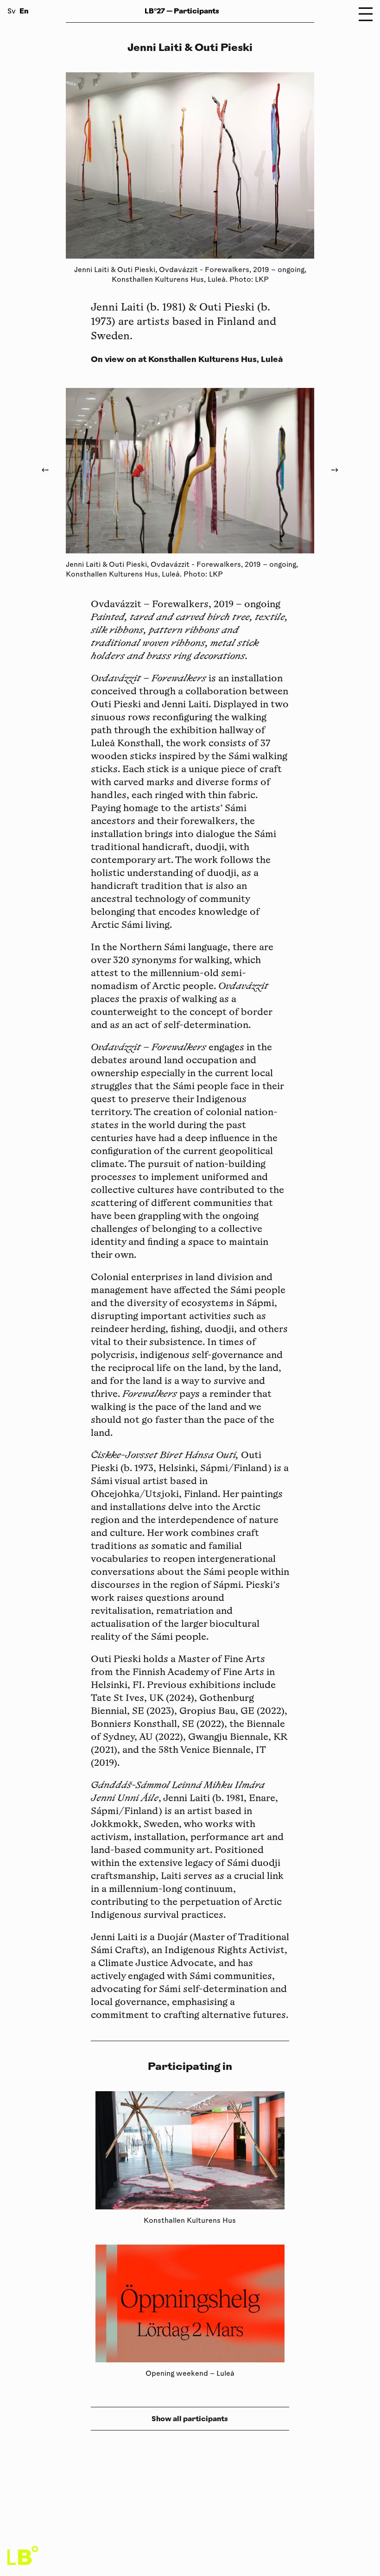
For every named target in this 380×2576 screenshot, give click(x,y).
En (24, 11)
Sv (12, 12)
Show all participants (190, 2419)
